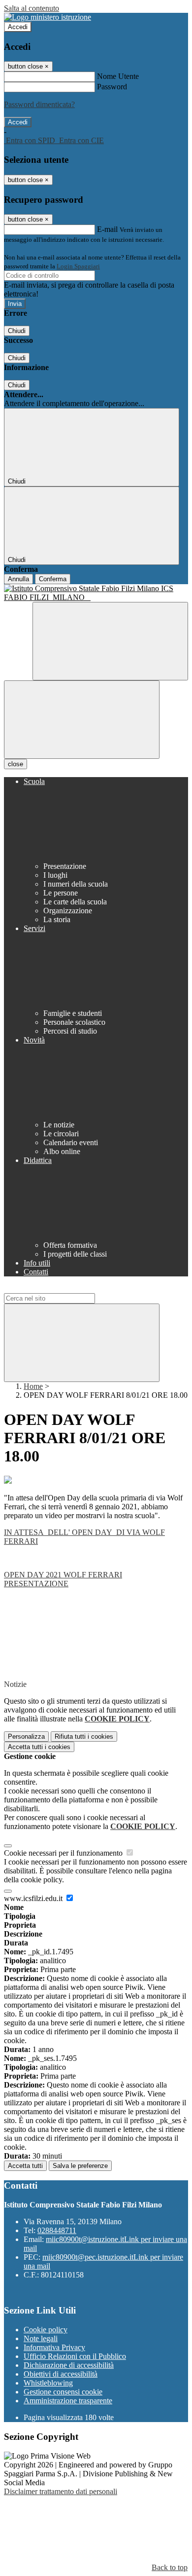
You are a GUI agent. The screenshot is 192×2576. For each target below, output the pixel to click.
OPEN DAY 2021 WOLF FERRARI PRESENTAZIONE (63, 1579)
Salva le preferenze (80, 2166)
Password (112, 87)
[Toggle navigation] (82, 720)
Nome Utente (118, 76)
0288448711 (57, 2230)
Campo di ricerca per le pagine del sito (64, 1288)
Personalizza (26, 1736)
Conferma (53, 579)
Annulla (18, 579)
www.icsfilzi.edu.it (34, 1898)
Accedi (18, 27)
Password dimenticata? (39, 104)
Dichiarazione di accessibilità (69, 2365)
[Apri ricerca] (110, 641)
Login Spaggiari (78, 266)
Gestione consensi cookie (63, 2392)
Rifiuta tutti (84, 1736)
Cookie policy (46, 2330)
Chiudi (17, 331)
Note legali (41, 2338)
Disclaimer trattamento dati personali (61, 2491)
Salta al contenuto (32, 8)
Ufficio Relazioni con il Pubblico (75, 2356)
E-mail (107, 229)
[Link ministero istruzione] (48, 17)
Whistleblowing (48, 2383)
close (16, 764)
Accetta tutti (39, 1747)
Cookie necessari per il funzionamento (64, 1853)
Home (33, 1386)
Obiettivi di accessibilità (61, 2374)
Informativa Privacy (54, 2347)
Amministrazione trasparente (68, 2401)
